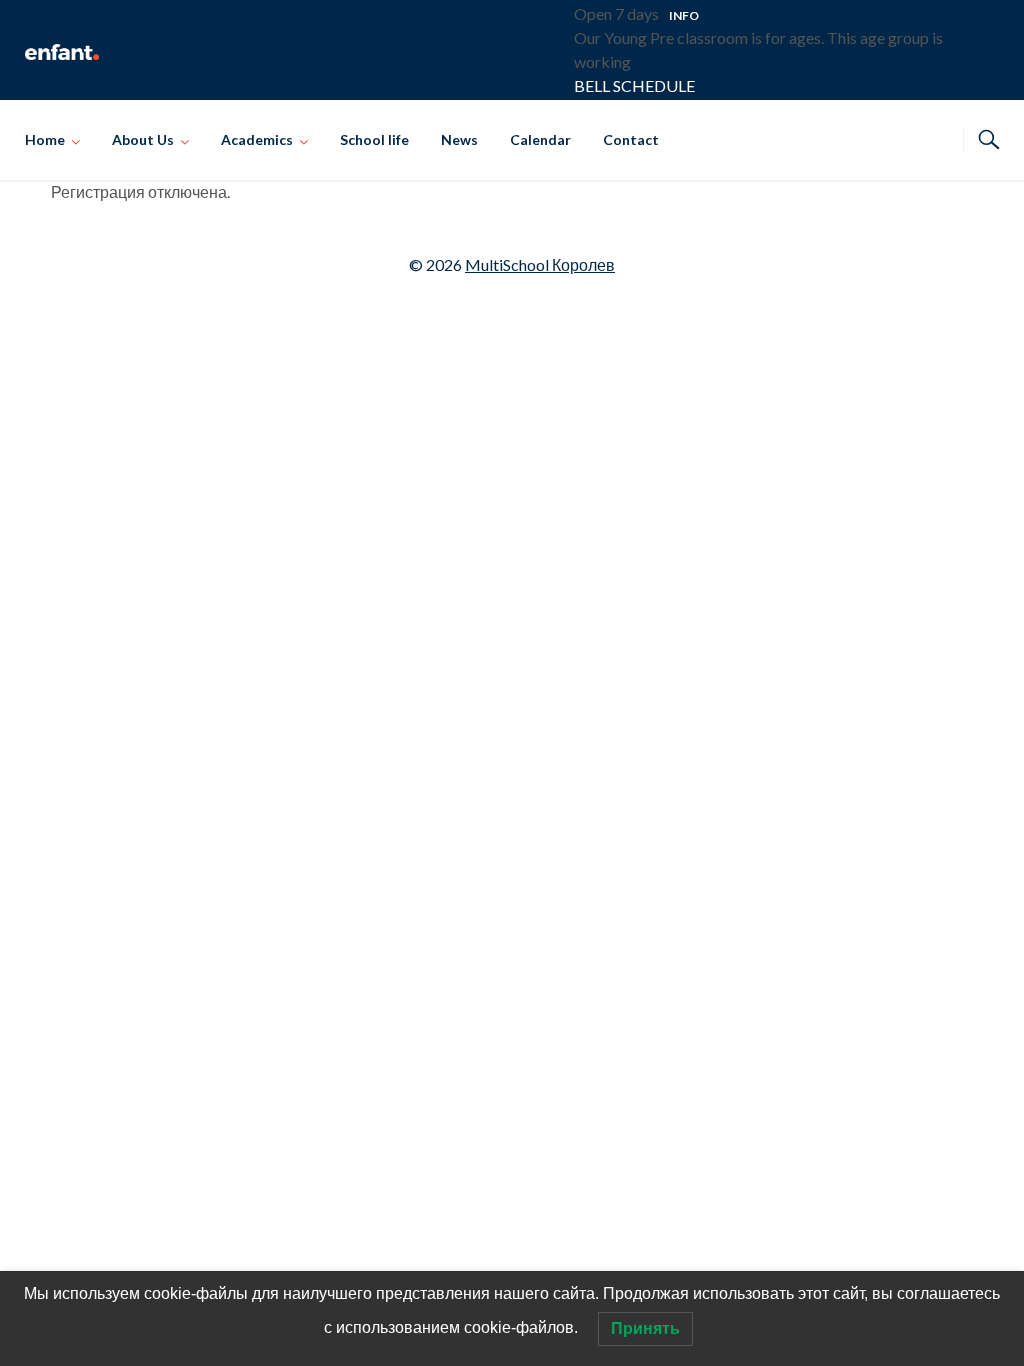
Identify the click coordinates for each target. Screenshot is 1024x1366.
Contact (631, 139)
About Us (143, 139)
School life (374, 139)
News (459, 139)
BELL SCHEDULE (634, 85)
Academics (257, 139)
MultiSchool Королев (540, 264)
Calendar (540, 139)
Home (45, 139)
